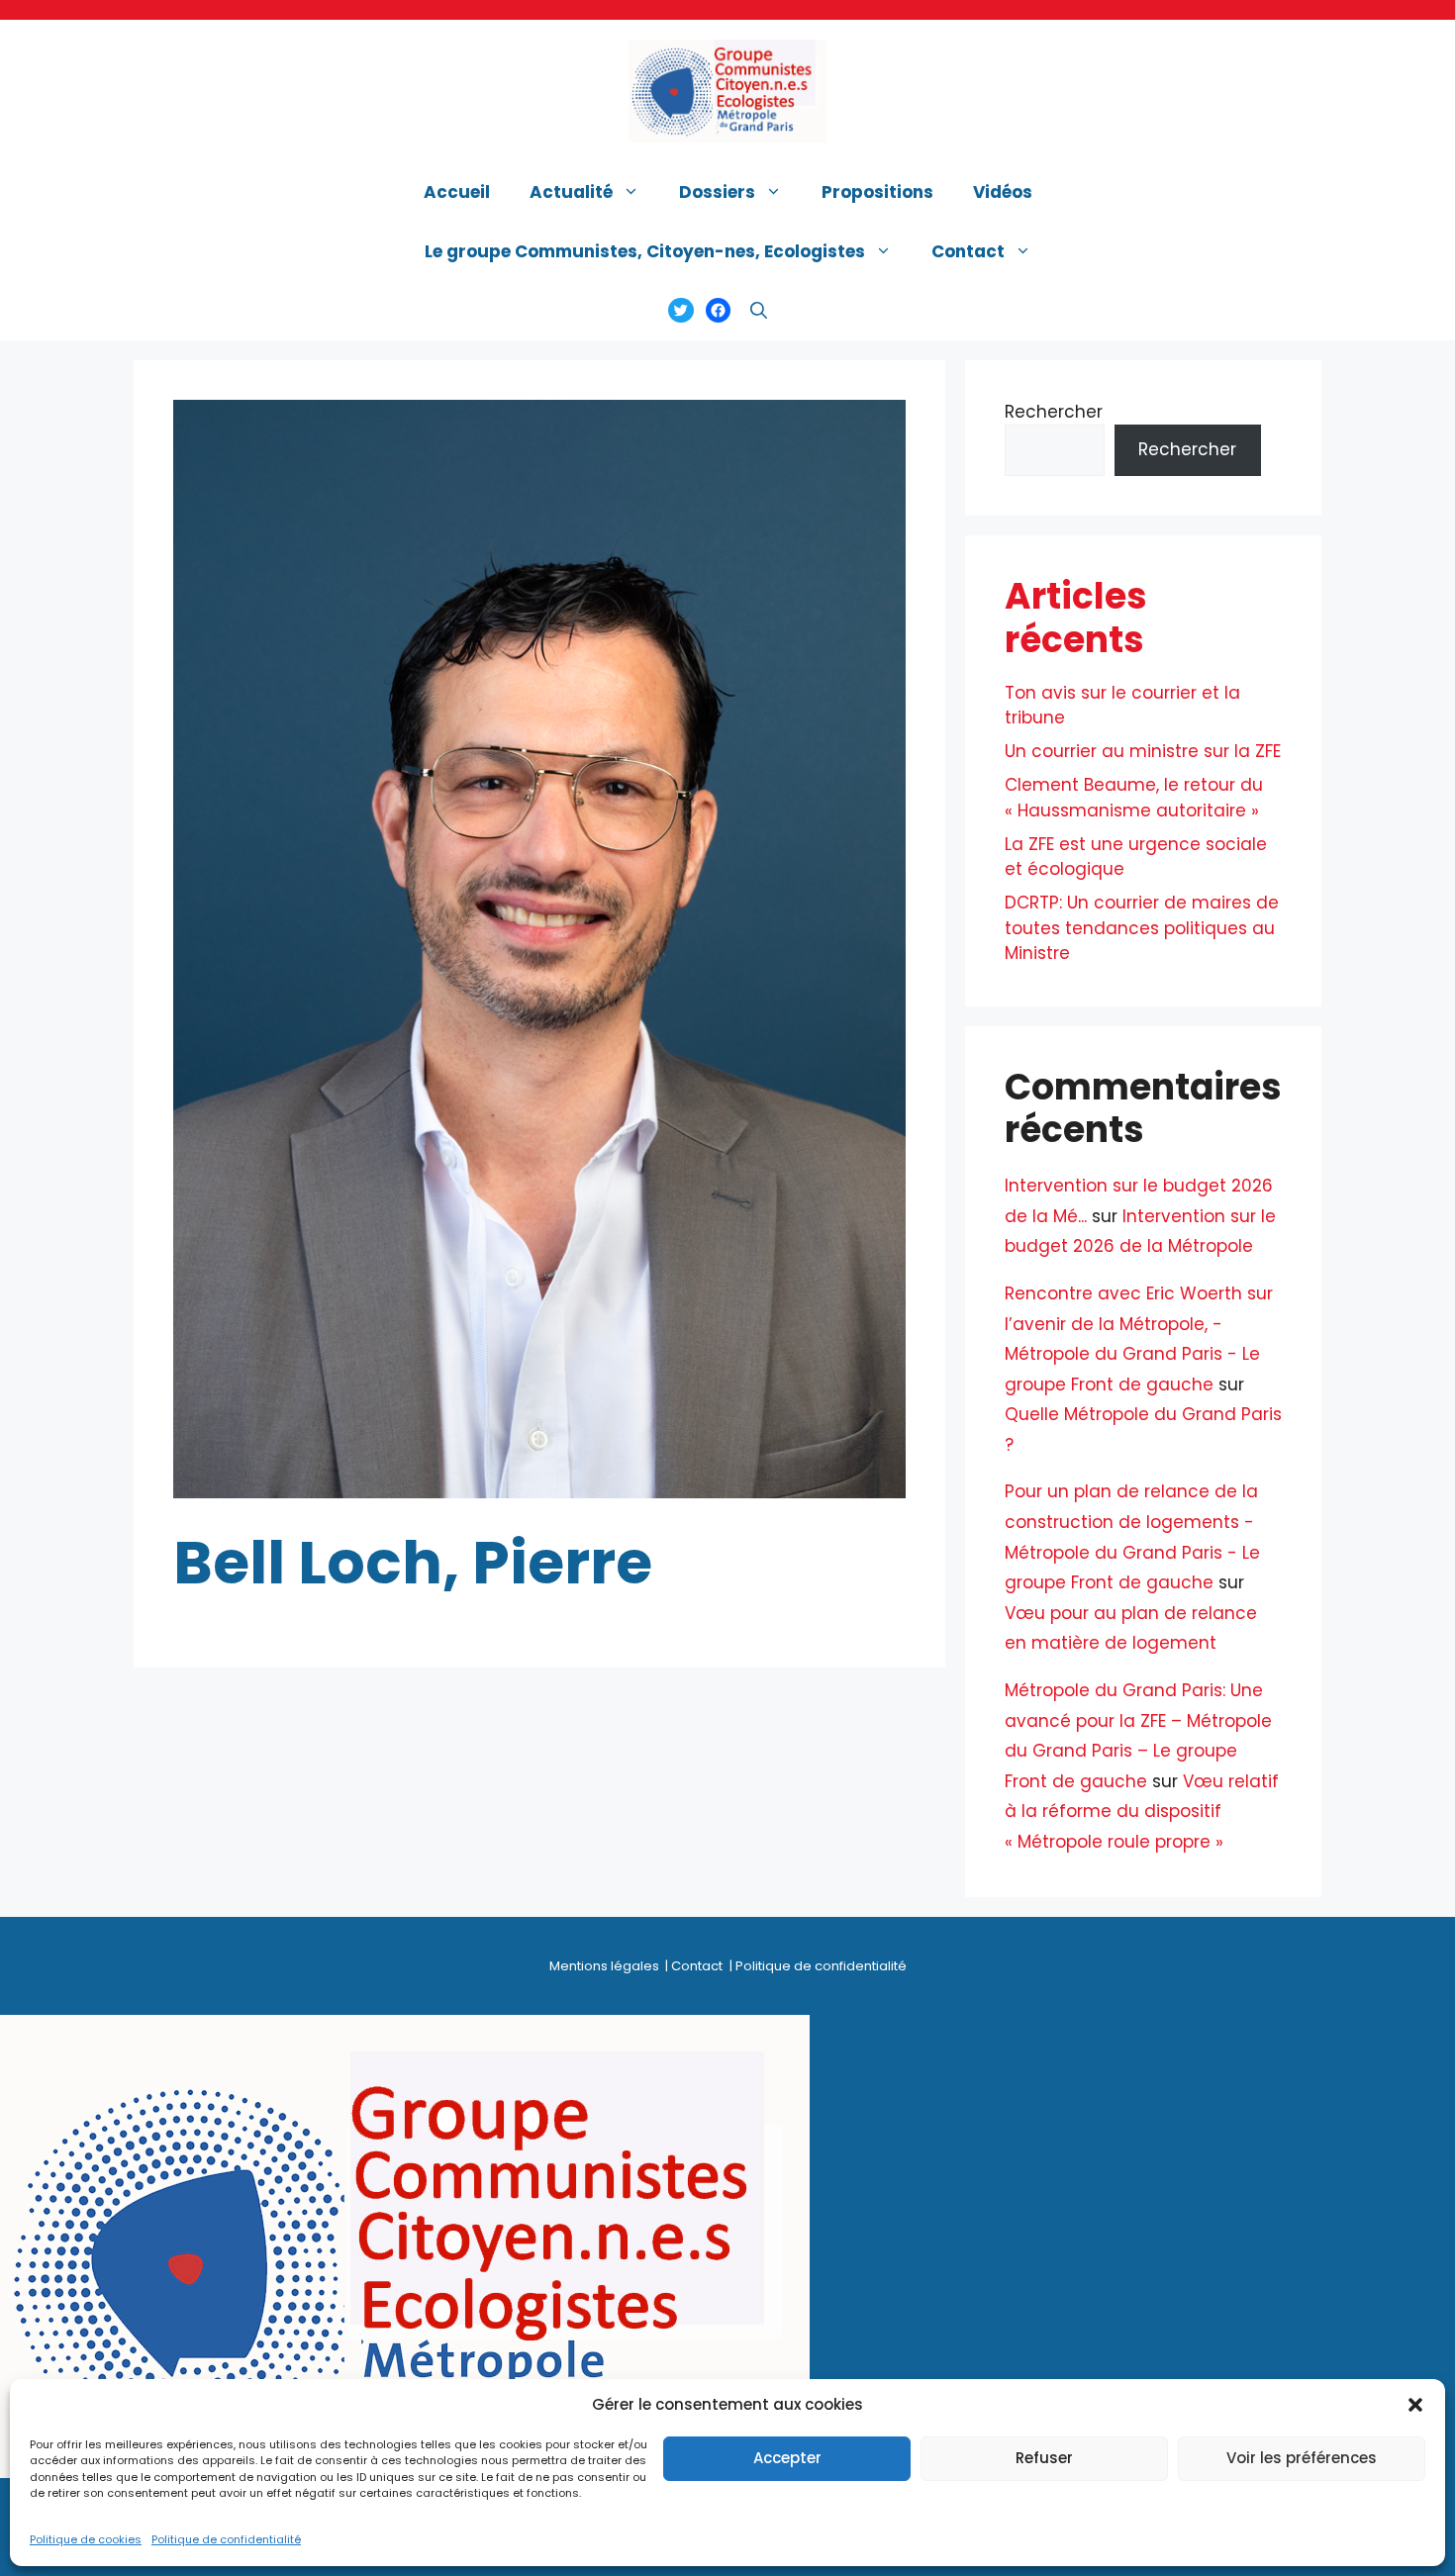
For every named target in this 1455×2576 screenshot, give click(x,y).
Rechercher (1054, 412)
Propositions (877, 192)
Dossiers (717, 192)
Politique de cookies (86, 2540)
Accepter (787, 2458)
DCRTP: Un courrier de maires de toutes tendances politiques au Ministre (1142, 928)
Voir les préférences (1302, 2458)
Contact (968, 251)
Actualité (571, 192)
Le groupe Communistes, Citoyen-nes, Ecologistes (645, 251)
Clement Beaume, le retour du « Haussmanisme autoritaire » (1134, 798)
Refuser (1044, 2458)
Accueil (457, 192)
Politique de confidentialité (226, 2540)
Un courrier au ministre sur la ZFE (1143, 751)
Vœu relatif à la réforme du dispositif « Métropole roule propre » (1142, 1812)
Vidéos (1003, 192)
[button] (1415, 2405)
